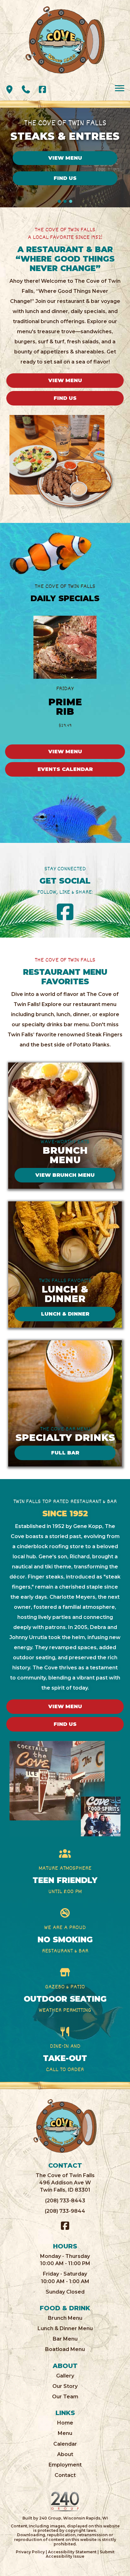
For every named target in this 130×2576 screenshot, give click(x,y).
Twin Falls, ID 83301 (65, 2190)
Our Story (65, 2386)
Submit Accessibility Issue (80, 2554)
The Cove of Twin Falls (65, 2175)
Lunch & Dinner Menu (65, 2328)
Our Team (65, 2397)
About (65, 2454)
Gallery (65, 2376)
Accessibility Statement (72, 2552)
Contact (65, 2475)
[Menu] (120, 88)
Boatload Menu (65, 2349)
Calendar (65, 2444)
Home (65, 2423)
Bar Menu (65, 2339)
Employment (65, 2465)
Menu (65, 2433)
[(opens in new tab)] (65, 2501)
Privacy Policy (30, 2552)
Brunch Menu (65, 2318)
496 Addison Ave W (65, 2183)
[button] (9, 89)
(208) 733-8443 (65, 2201)
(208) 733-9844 (65, 2211)
